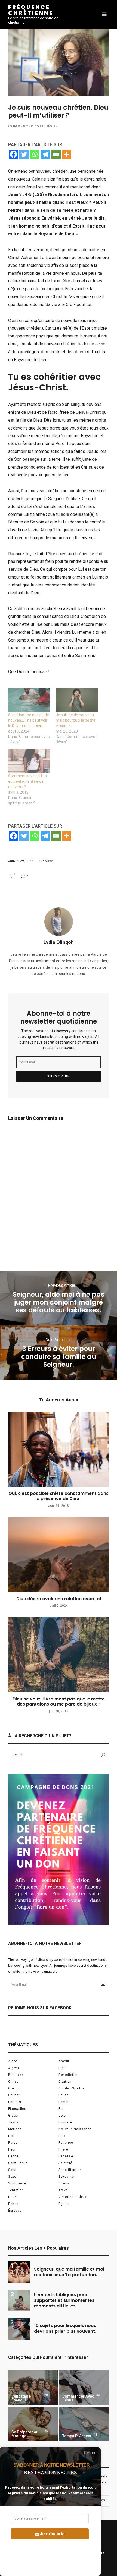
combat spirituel (72, 2088)
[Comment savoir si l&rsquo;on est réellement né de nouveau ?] (29, 761)
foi (61, 2109)
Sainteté (65, 2163)
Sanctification (70, 2170)
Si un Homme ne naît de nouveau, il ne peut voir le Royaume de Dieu (29, 720)
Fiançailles (17, 2109)
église (64, 2204)
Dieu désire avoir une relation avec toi (59, 1599)
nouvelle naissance (75, 2129)
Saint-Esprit (18, 2163)
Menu (104, 14)
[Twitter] (24, 154)
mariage (15, 2129)
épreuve (15, 2211)
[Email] (56, 154)
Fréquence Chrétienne (31, 10)
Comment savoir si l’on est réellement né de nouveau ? (27, 781)
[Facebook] (13, 154)
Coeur (13, 2088)
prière (63, 2149)
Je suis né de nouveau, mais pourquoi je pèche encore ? (76, 720)
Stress (64, 2183)
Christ (13, 2082)
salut (12, 2170)
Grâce (13, 2116)
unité (13, 2197)
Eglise (64, 2095)
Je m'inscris (52, 2534)
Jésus (13, 2122)
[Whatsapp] (35, 154)
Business (16, 2075)
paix (62, 2136)
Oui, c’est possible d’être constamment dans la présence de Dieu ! (59, 1496)
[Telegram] (45, 154)
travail (64, 2190)
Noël (12, 2136)
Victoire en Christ (73, 2197)
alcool (13, 2061)
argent (14, 2068)
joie (62, 2116)
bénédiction (69, 2075)
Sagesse (66, 2156)
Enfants (15, 2102)
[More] (67, 154)
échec (13, 2204)
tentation (16, 2190)
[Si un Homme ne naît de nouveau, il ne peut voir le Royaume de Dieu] (29, 700)
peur (12, 2149)
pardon (14, 2143)
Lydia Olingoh (59, 942)
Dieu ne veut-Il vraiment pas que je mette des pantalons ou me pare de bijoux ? (59, 1701)
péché (13, 2156)
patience (66, 2143)
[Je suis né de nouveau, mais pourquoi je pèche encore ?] (77, 700)
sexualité (66, 2177)
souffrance (17, 2183)
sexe (12, 2177)
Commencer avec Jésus (33, 126)
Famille (64, 2102)
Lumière (65, 2122)
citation (65, 2082)
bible (63, 2068)
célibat (14, 2095)
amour (64, 2061)
